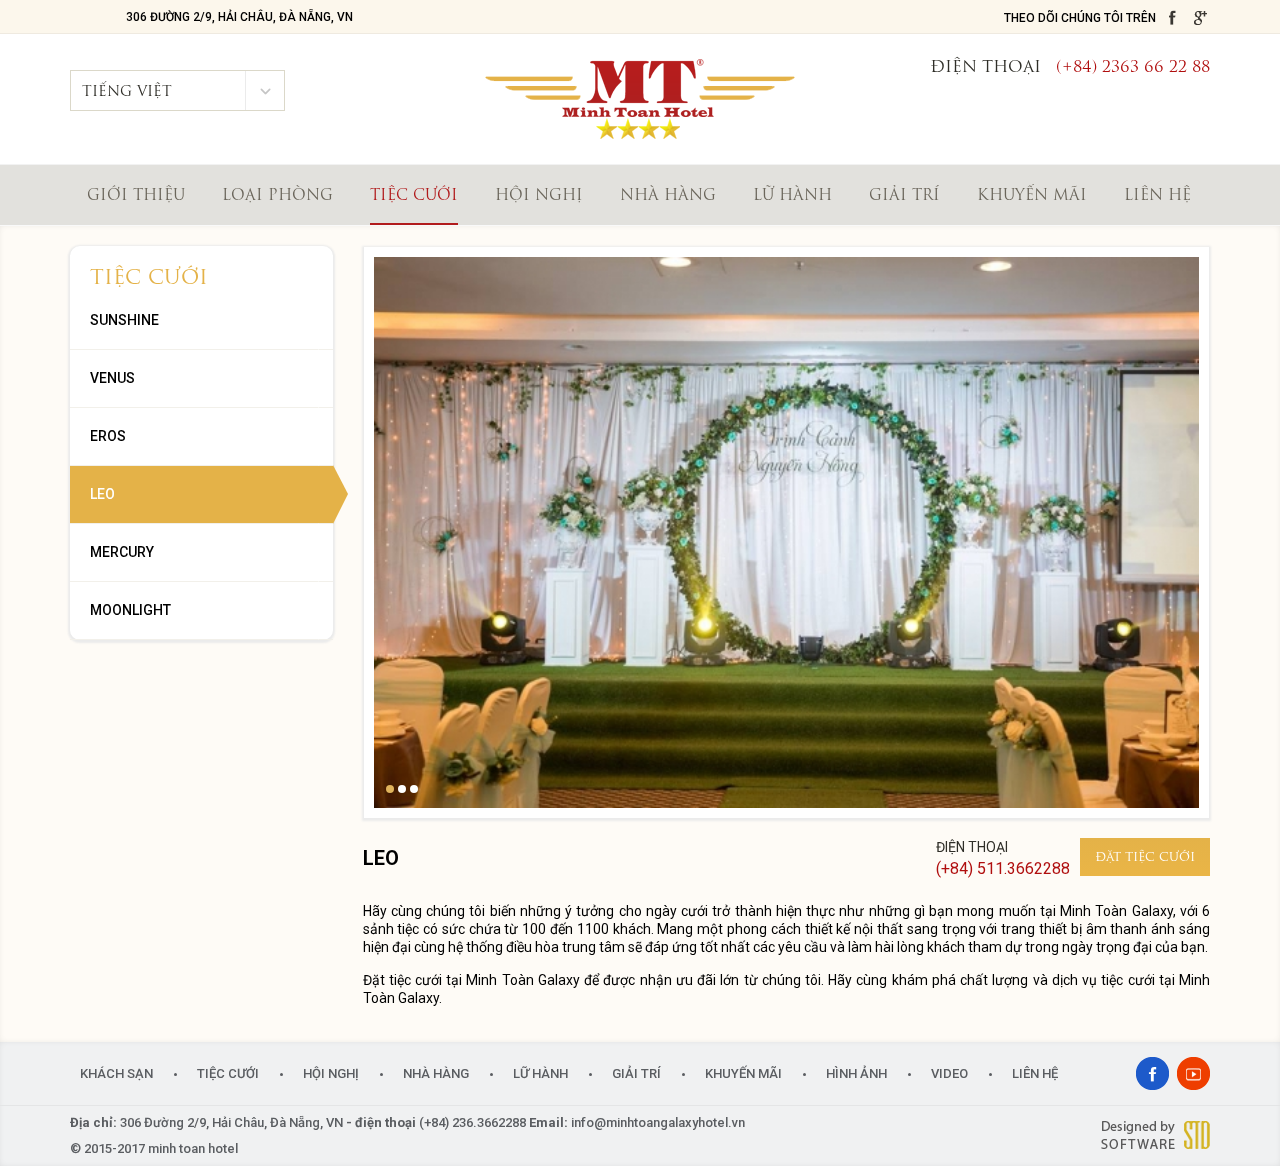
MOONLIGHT (130, 610)
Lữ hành (792, 196)
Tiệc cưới (414, 196)
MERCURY (122, 552)
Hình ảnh (856, 1073)
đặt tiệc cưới (1145, 858)
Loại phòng (277, 196)
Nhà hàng (668, 196)
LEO (102, 494)
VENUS (112, 378)
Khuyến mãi (1032, 196)
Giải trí (904, 196)
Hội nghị (539, 196)
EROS (108, 436)
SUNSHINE (124, 320)
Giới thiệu (136, 196)
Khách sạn (116, 1073)
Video (949, 1073)
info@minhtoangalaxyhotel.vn (658, 1122)
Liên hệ (1157, 196)
